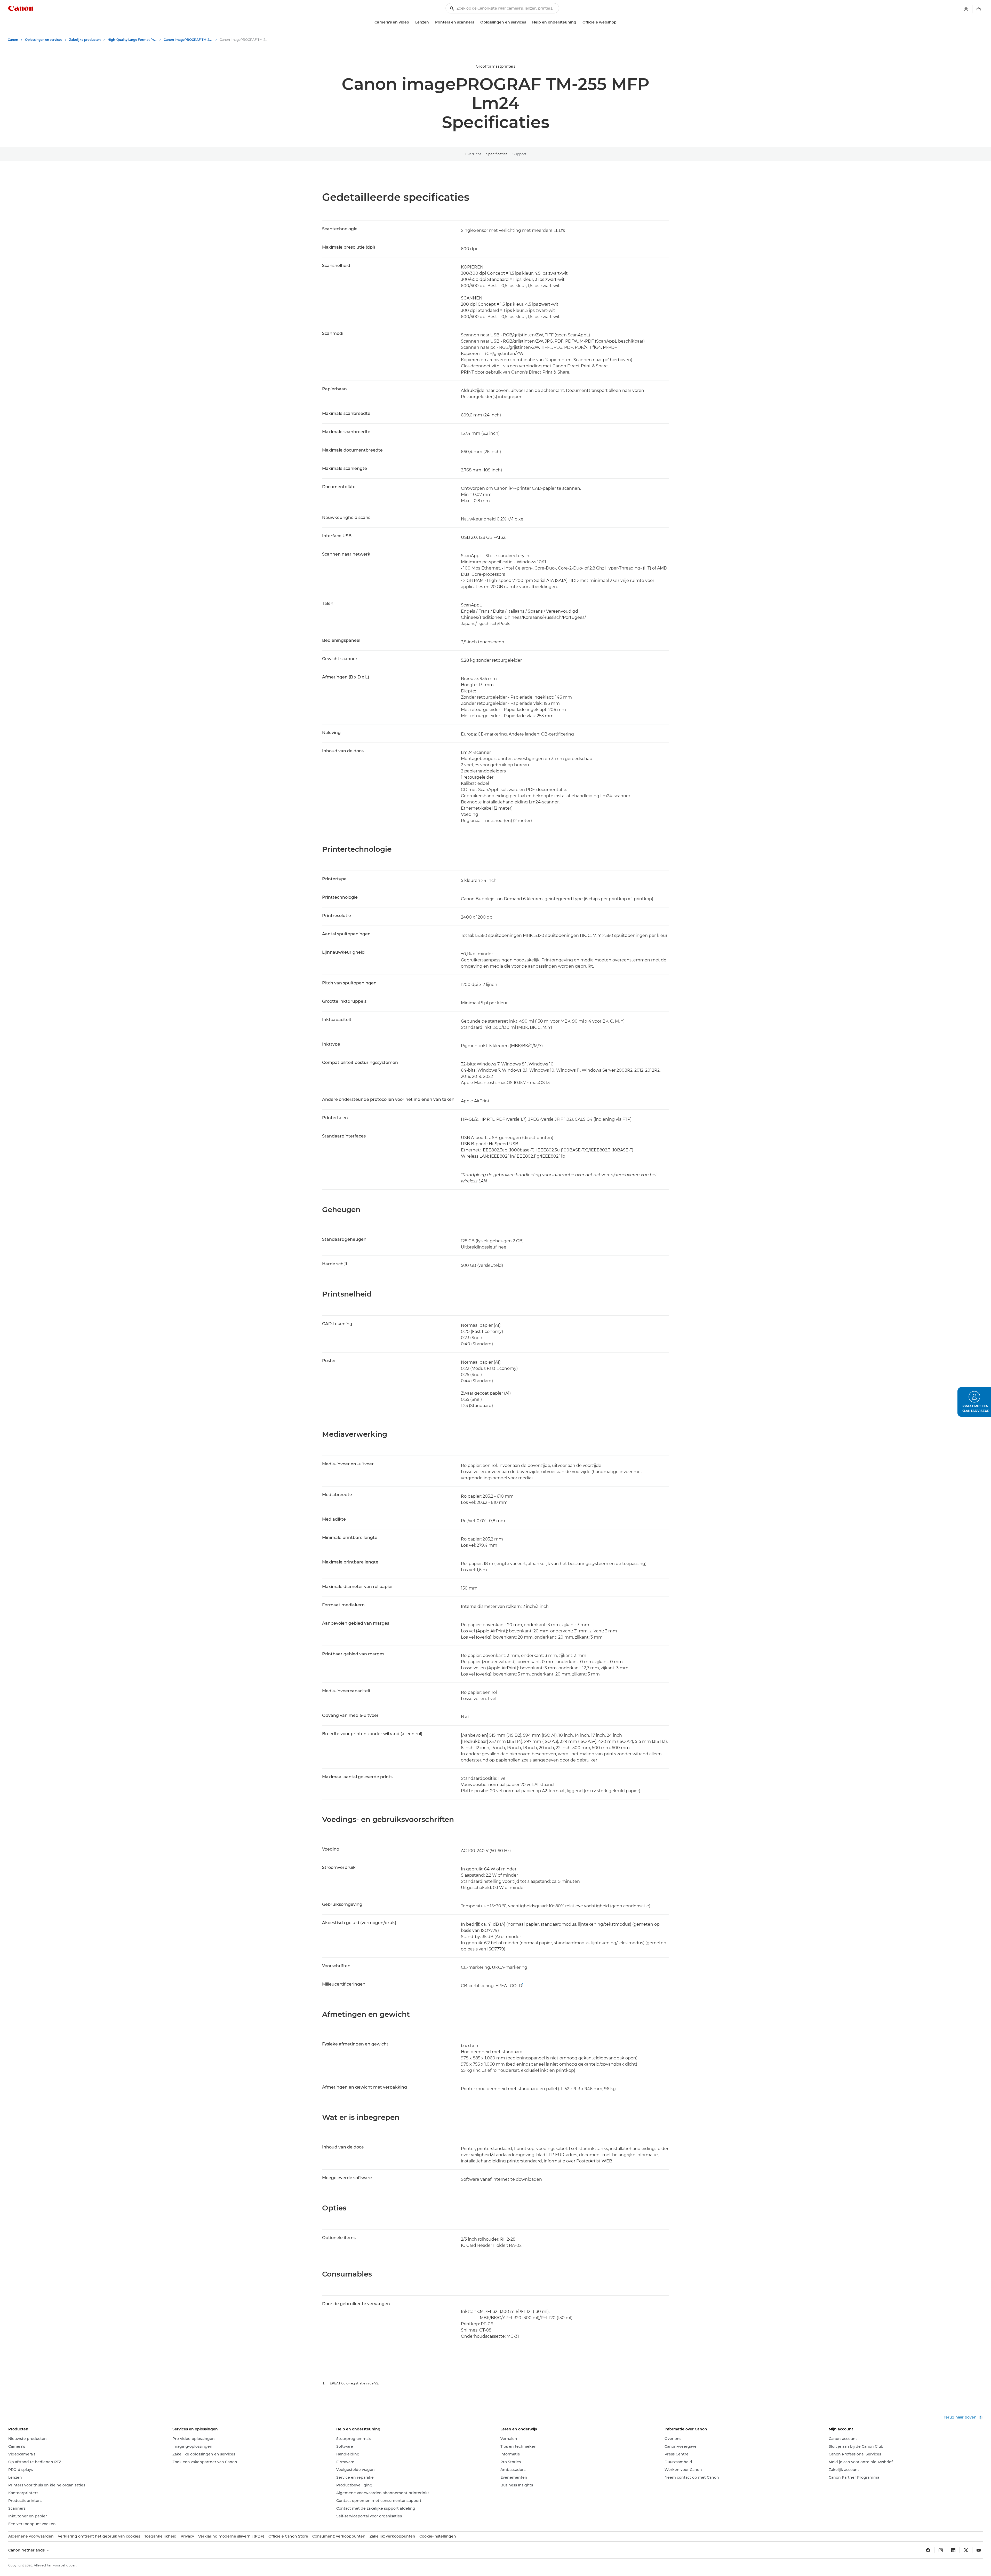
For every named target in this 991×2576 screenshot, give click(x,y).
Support (519, 154)
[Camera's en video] (411, 22)
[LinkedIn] (953, 2550)
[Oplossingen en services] (528, 22)
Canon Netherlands (27, 2550)
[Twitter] (966, 2550)
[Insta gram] (941, 2550)
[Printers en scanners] (476, 22)
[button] (974, 1402)
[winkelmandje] (979, 9)
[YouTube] (979, 2550)
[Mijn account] (966, 9)
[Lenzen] (431, 22)
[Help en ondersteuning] (578, 22)
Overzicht (473, 154)
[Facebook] (928, 2550)
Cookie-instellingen (438, 2536)
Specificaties (497, 154)
